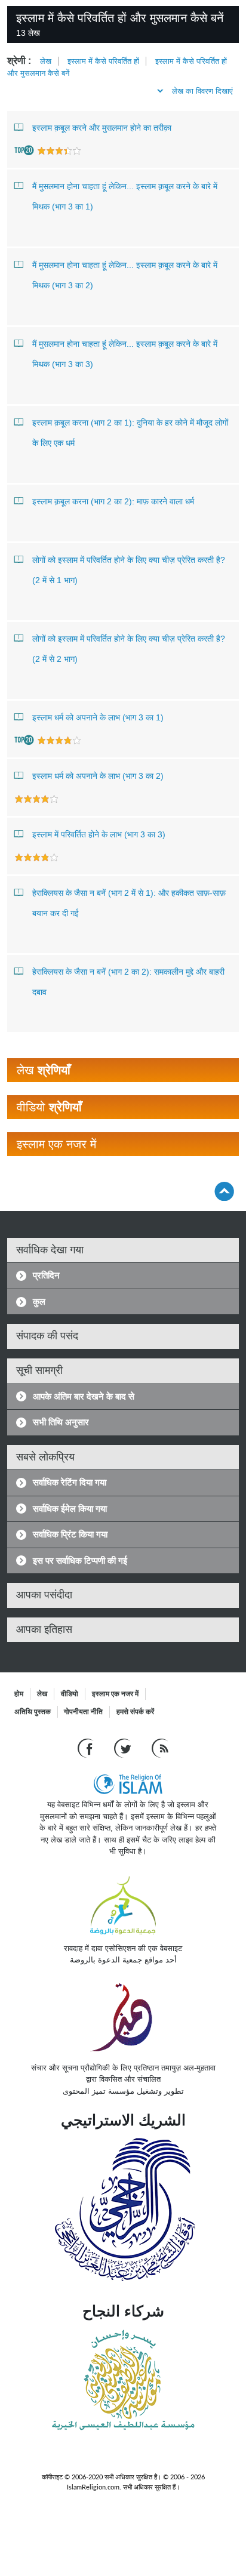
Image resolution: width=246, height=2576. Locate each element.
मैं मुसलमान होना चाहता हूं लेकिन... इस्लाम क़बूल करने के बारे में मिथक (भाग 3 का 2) (125, 275)
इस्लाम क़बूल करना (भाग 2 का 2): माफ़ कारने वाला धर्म (113, 501)
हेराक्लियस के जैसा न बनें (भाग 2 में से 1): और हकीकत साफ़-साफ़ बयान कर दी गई (129, 903)
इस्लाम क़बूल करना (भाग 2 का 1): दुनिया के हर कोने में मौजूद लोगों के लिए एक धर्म (130, 433)
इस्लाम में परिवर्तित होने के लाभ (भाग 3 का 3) (99, 834)
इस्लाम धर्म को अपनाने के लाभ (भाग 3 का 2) (98, 776)
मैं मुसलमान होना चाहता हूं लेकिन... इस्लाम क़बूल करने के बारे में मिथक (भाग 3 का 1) (125, 196)
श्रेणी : (19, 61)
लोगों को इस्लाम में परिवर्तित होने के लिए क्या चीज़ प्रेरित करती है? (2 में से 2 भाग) (129, 649)
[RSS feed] (160, 1748)
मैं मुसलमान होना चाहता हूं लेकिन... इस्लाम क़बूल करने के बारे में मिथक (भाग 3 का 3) (125, 354)
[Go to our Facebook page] (87, 1748)
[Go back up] (224, 1191)
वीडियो (70, 1694)
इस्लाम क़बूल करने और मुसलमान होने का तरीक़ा (102, 128)
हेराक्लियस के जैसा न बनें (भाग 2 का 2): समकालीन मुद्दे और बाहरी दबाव (128, 982)
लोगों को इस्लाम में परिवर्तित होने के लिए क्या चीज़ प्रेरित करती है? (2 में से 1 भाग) (129, 570)
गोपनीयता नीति (83, 1712)
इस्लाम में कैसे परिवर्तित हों (103, 61)
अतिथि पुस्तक (33, 1712)
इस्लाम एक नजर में (115, 1694)
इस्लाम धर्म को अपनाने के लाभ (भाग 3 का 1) (98, 717)
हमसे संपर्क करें (135, 1712)
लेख (46, 61)
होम (19, 1694)
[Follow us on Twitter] (124, 1748)
